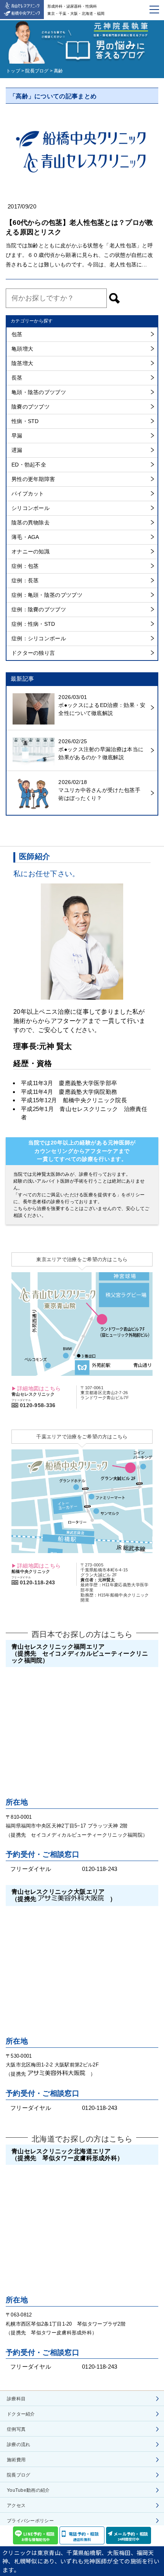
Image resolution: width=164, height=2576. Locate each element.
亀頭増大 (22, 349)
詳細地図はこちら (39, 1388)
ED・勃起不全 (29, 465)
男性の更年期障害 (33, 479)
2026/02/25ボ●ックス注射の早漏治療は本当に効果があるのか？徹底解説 (101, 749)
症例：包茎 (25, 566)
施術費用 (16, 2460)
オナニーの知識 (31, 551)
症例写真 (16, 2429)
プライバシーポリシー (30, 2521)
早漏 (17, 436)
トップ (13, 71)
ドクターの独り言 (33, 653)
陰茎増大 (22, 363)
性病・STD (25, 421)
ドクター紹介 (21, 2414)
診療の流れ (19, 2445)
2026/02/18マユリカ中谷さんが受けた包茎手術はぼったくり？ (99, 790)
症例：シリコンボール (39, 638)
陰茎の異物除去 (31, 523)
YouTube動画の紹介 (28, 2490)
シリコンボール (31, 508)
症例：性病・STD (33, 624)
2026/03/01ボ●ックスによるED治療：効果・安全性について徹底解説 (102, 705)
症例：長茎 (25, 580)
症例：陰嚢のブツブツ (39, 609)
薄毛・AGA (25, 537)
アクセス (16, 2505)
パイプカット (28, 494)
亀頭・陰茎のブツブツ (39, 392)
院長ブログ (37, 71)
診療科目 (16, 2399)
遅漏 (17, 450)
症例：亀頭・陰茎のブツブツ (47, 595)
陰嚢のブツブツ (31, 407)
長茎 (17, 378)
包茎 (17, 334)
